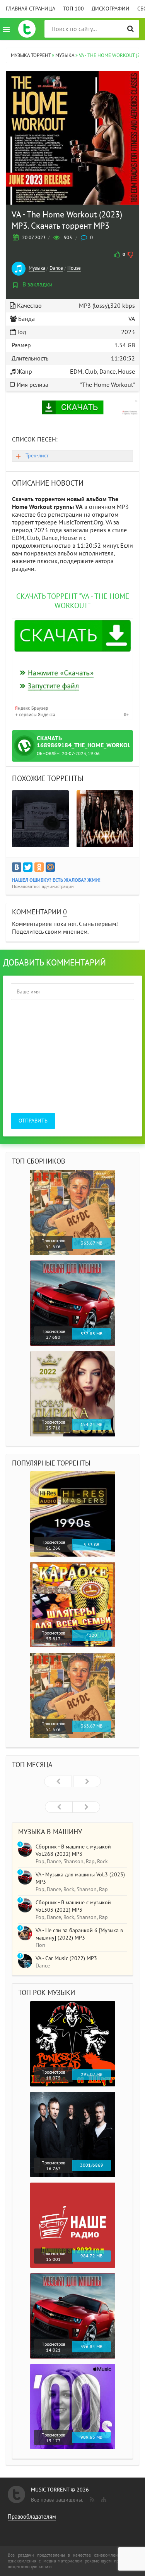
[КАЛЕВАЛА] (105, 819)
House (74, 268)
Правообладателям (32, 2517)
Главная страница (31, 9)
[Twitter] (28, 867)
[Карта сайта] (103, 2498)
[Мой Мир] (50, 867)
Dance (56, 268)
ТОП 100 (73, 9)
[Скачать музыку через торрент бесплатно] (27, 29)
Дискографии (111, 9)
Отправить (33, 1121)
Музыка (37, 268)
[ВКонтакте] (17, 867)
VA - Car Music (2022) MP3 (66, 1958)
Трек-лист (37, 456)
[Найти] (130, 29)
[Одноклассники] (39, 867)
